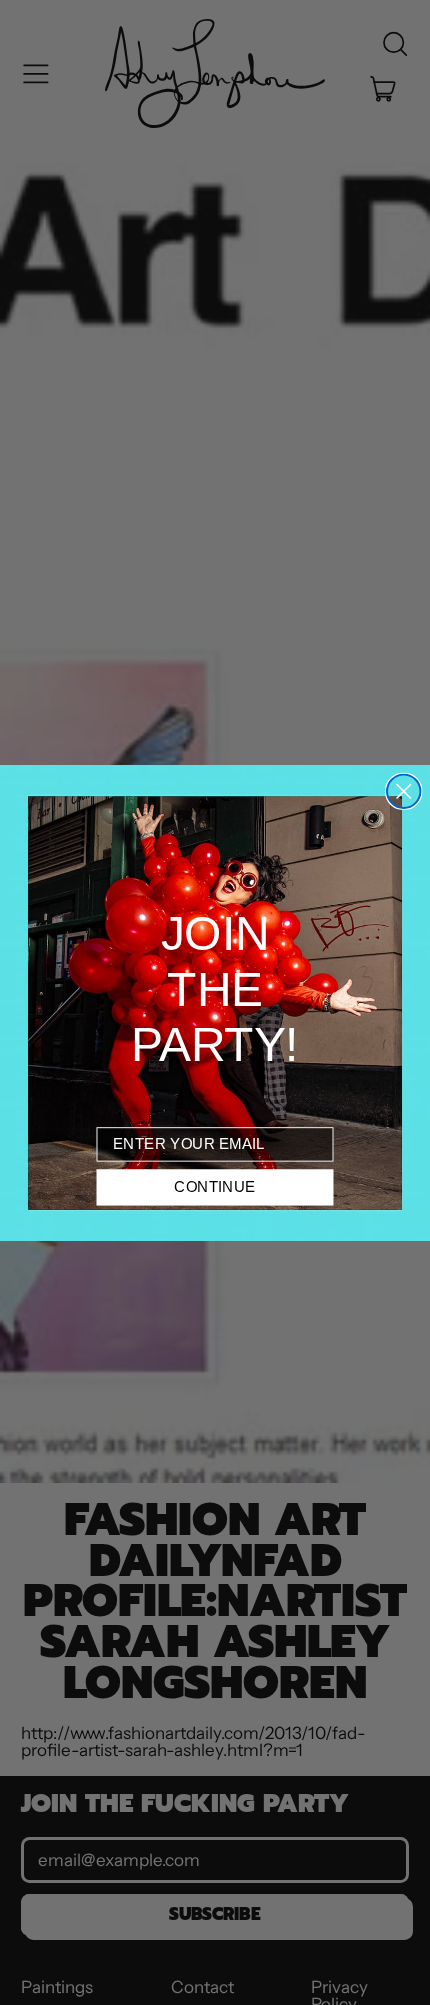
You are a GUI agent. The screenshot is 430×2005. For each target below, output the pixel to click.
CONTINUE (214, 1186)
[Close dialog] (403, 790)
